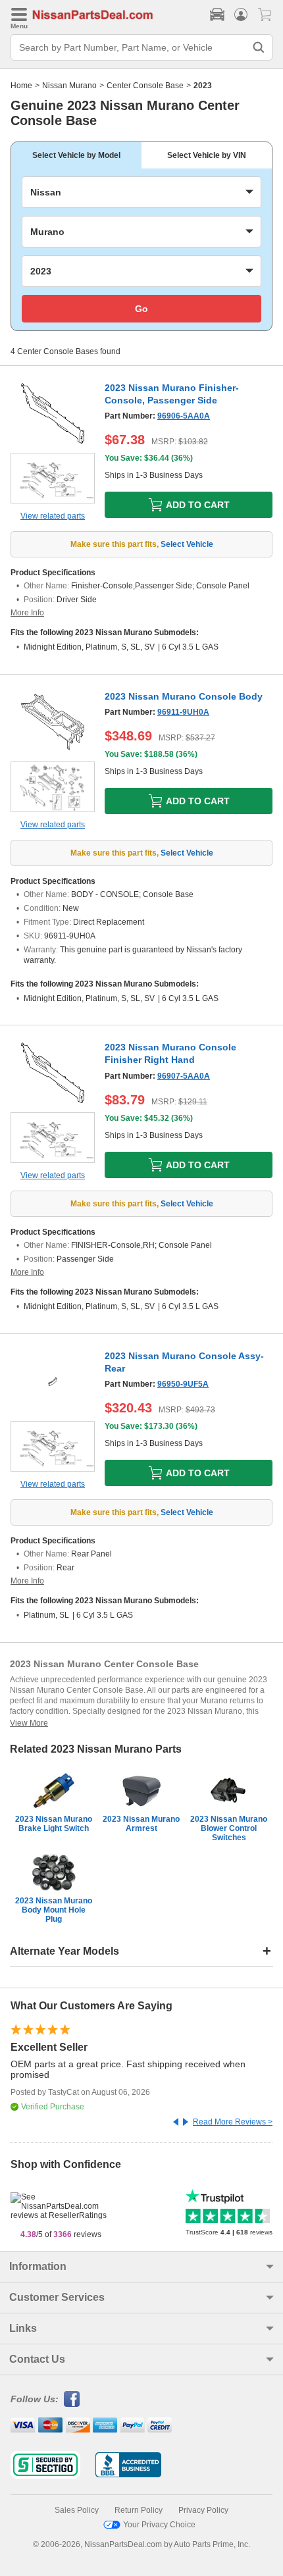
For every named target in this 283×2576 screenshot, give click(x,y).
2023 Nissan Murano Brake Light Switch (54, 1824)
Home (21, 86)
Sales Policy (77, 2510)
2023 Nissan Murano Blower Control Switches (229, 1828)
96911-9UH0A (183, 712)
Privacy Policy (203, 2510)
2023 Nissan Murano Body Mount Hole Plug (54, 1910)
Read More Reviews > (233, 2122)
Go (141, 309)
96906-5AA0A (184, 416)
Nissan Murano (69, 86)
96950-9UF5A (183, 1384)
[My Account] (241, 14)
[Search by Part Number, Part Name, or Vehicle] (259, 47)
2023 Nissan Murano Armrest (141, 1824)
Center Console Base (145, 86)
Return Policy (139, 2510)
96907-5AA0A (184, 1076)
